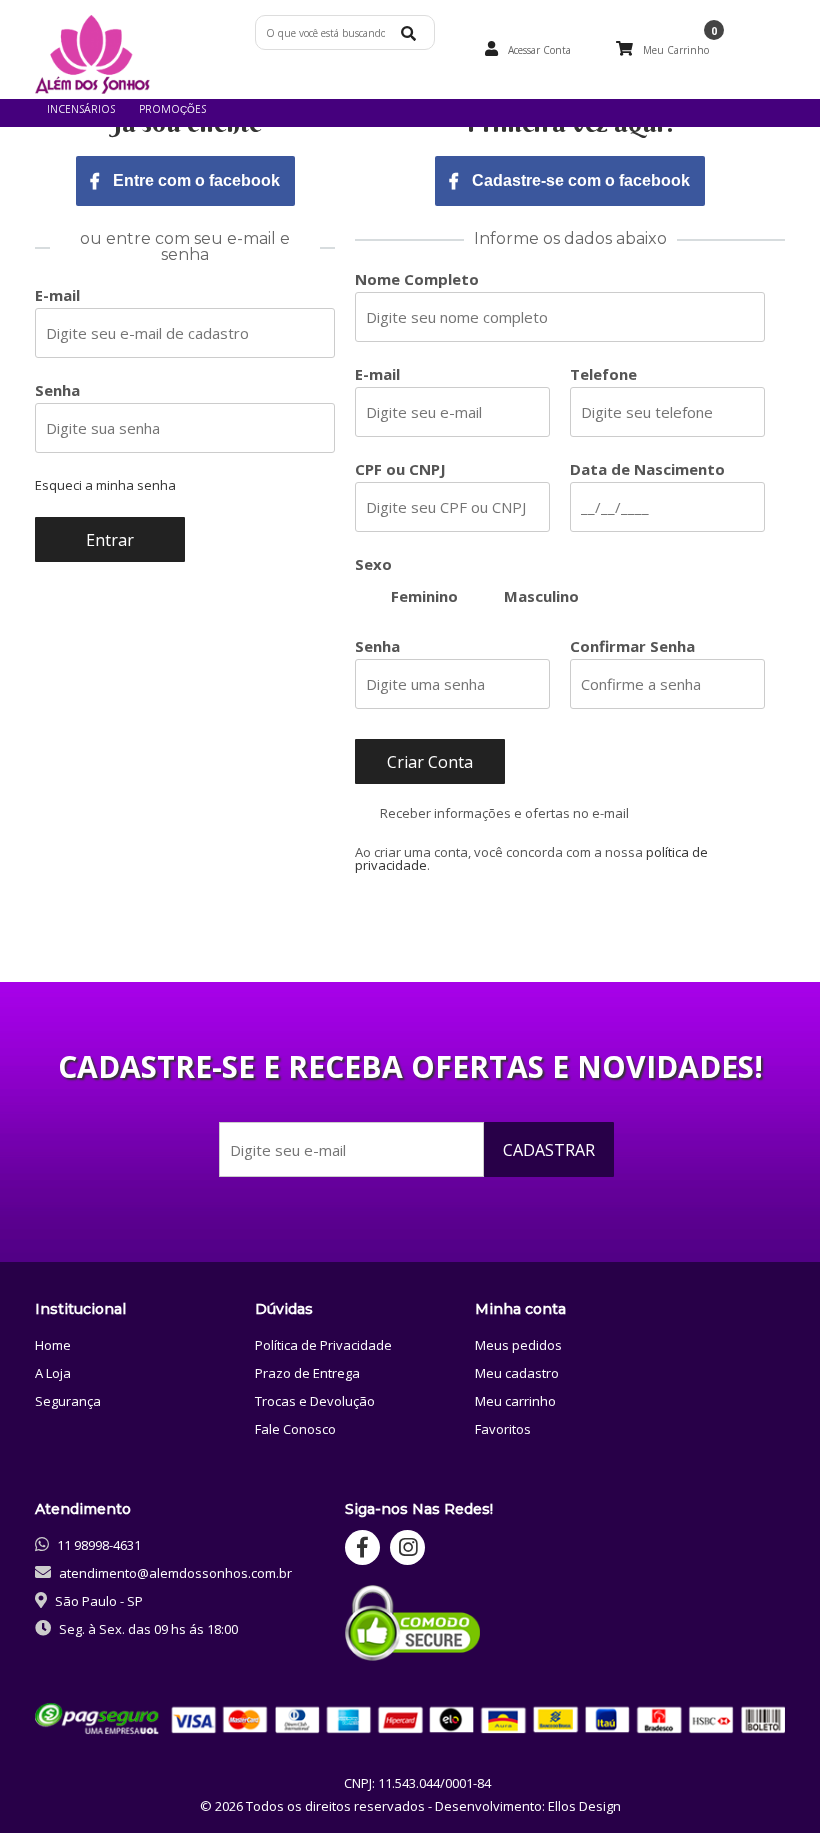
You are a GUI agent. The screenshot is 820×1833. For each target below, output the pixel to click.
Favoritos (503, 1429)
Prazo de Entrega (307, 1373)
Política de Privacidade (323, 1345)
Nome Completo (417, 279)
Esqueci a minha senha (105, 485)
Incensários (81, 109)
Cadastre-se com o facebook (579, 180)
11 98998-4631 (99, 1545)
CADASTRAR (549, 1150)
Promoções (172, 109)
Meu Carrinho (676, 50)
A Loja (53, 1373)
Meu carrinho (515, 1401)
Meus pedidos (518, 1345)
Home (53, 1345)
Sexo (373, 564)
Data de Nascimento (647, 469)
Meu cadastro (517, 1373)
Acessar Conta (539, 50)
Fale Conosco (295, 1429)
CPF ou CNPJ (400, 469)
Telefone (603, 374)
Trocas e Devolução (315, 1401)
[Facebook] (362, 1547)
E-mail (57, 295)
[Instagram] (407, 1547)
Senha (57, 390)
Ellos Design (584, 1806)
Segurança (68, 1401)
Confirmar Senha (632, 646)
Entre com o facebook (194, 180)
